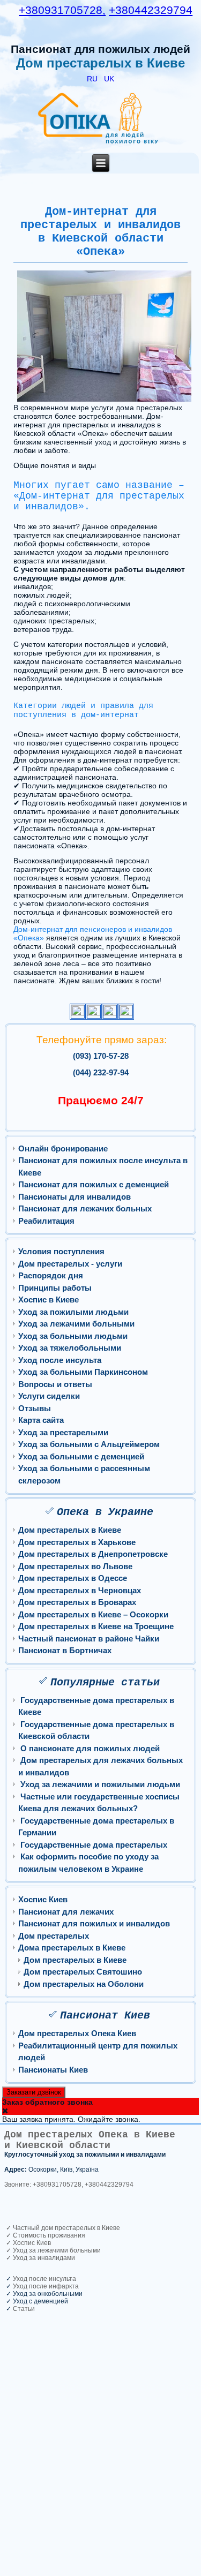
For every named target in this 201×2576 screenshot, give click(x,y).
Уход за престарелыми (63, 1432)
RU (93, 79)
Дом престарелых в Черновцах (80, 1590)
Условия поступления (61, 1251)
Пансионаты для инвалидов (75, 1197)
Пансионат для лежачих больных (85, 1208)
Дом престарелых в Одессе (73, 1578)
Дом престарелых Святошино (83, 1972)
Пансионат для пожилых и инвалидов (94, 1923)
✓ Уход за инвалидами (40, 2258)
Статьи (24, 2309)
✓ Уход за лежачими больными (53, 2250)
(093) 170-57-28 (101, 1056)
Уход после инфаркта (46, 2286)
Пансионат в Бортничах (65, 1650)
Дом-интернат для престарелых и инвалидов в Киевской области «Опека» (100, 232)
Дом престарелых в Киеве (70, 1530)
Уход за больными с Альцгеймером (89, 1444)
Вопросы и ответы (55, 1384)
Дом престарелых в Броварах (77, 1602)
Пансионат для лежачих (66, 1912)
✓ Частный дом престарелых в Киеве (62, 2228)
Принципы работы (55, 1288)
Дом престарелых (54, 1936)
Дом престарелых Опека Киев (77, 2033)
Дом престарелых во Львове (75, 1566)
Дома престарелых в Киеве (72, 1948)
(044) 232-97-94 (101, 1072)
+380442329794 (151, 10)
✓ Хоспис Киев (28, 2243)
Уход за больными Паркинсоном (83, 1372)
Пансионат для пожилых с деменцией (94, 1184)
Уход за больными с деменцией (81, 1456)
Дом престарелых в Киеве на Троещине (96, 1626)
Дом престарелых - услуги (70, 1264)
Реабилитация (46, 1221)
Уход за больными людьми (73, 1336)
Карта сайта (41, 1420)
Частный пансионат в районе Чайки (89, 1639)
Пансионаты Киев (53, 2070)
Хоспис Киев (43, 1899)
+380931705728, (62, 10)
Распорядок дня (51, 1275)
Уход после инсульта (60, 1360)
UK (109, 79)
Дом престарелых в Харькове (77, 1542)
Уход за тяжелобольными (70, 1348)
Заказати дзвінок (34, 2092)
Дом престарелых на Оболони (84, 1984)
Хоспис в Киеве (49, 1300)
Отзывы (35, 1408)
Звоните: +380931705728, (44, 2185)
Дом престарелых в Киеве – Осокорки (93, 1614)
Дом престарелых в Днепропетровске (93, 1554)
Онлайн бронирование (63, 1148)
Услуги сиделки (49, 1396)
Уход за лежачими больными (76, 1324)
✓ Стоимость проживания (45, 2235)
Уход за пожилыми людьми (73, 1312)
